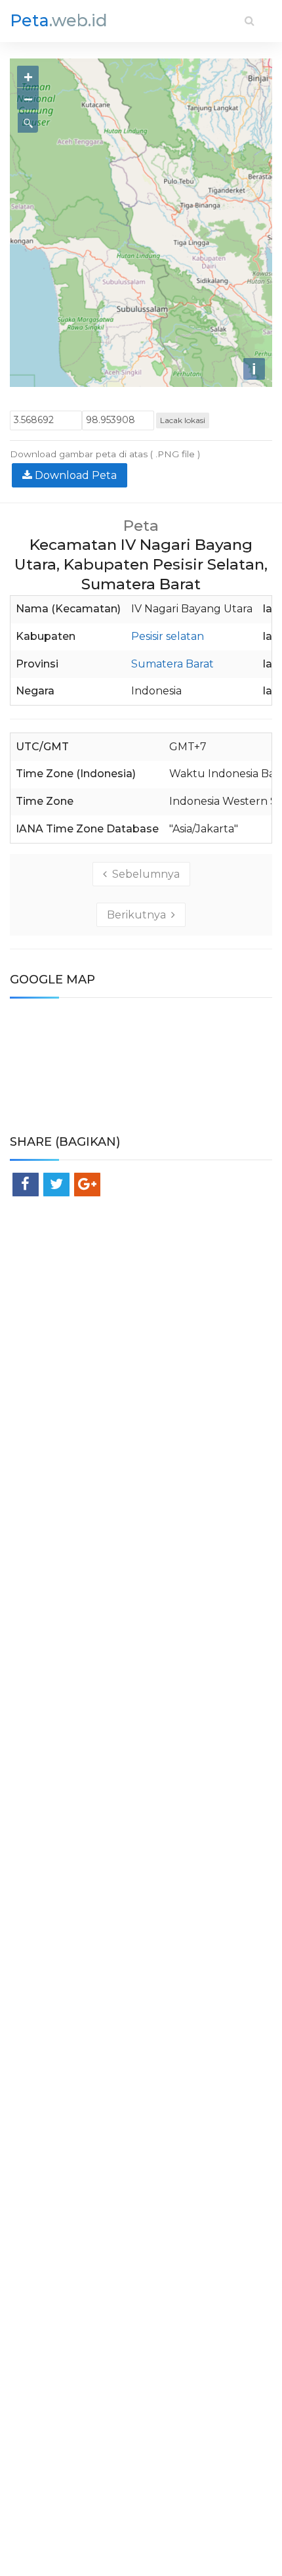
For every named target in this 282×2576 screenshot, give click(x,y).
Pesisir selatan (168, 636)
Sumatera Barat (172, 664)
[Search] (250, 21)
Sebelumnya (143, 874)
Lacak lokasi (183, 420)
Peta (59, 20)
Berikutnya (139, 915)
